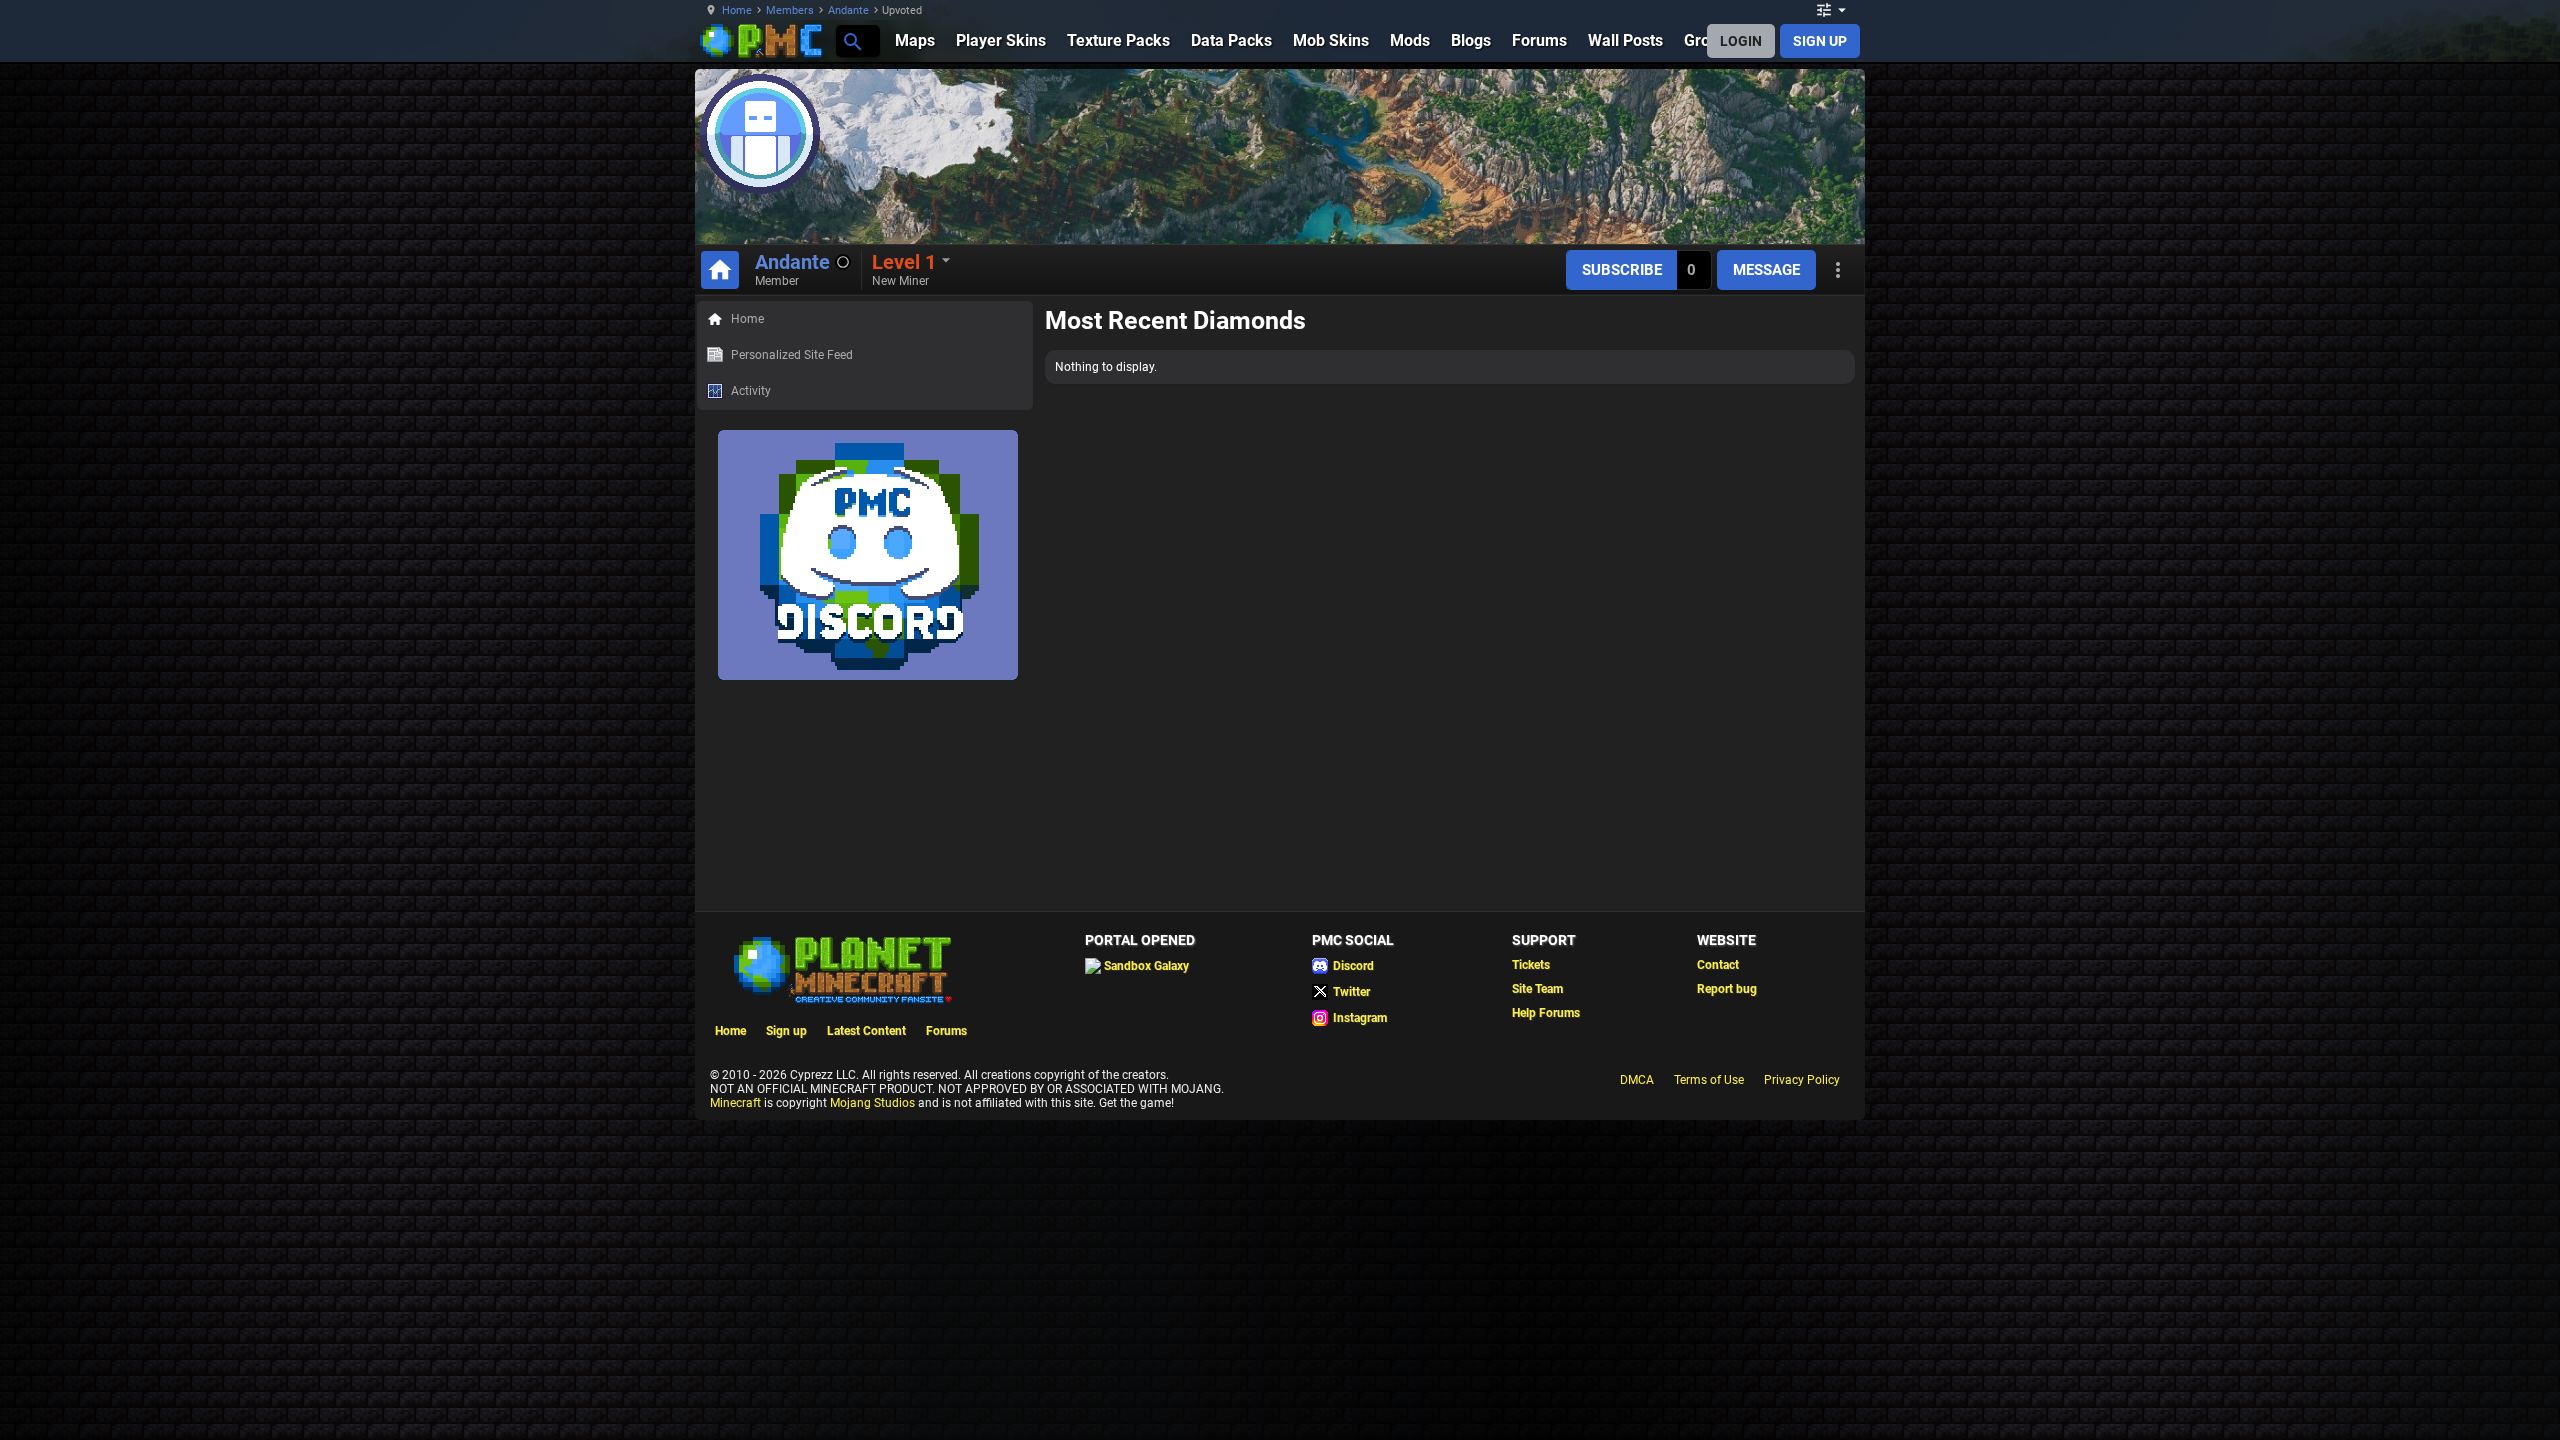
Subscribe (1622, 270)
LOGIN (1741, 41)
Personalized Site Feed (792, 355)
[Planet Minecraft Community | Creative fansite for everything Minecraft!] (841, 968)
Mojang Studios (872, 1103)
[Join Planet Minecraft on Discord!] (868, 676)
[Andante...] (851, 40)
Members (790, 10)
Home (737, 10)
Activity (751, 391)
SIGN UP (1820, 41)
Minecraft (735, 1103)
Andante (848, 10)
